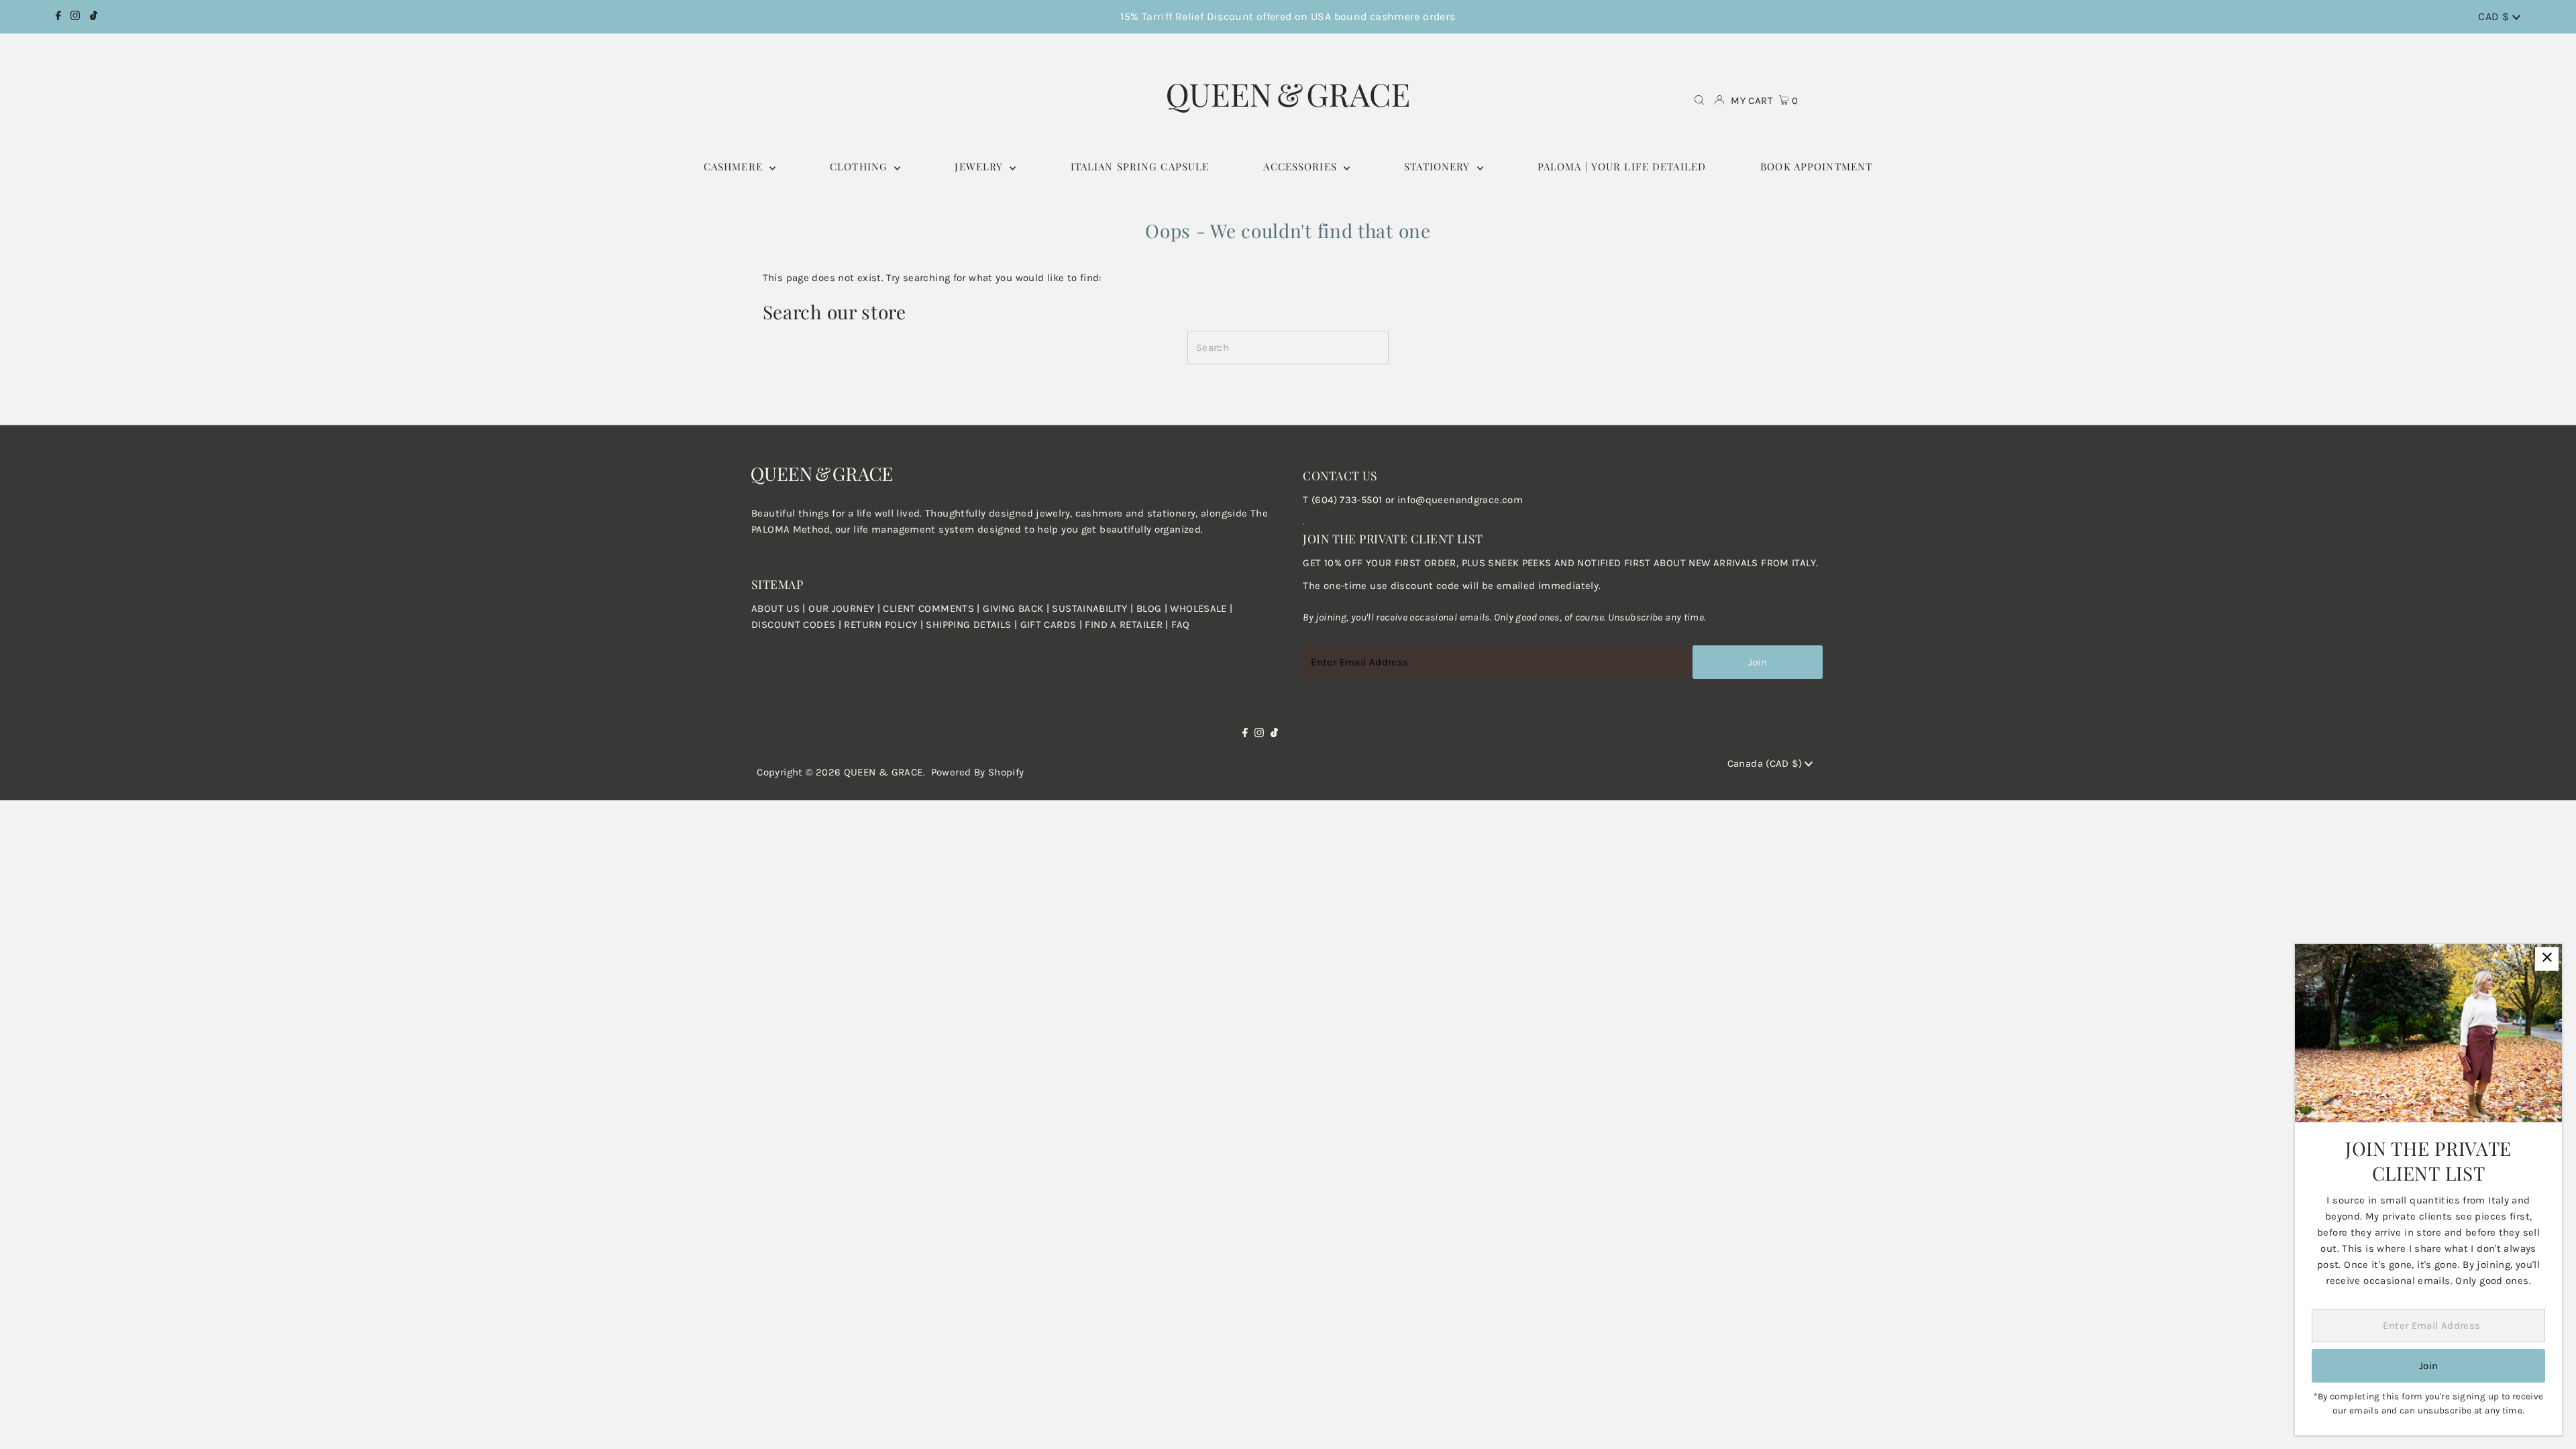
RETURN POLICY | (885, 625)
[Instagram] (75, 17)
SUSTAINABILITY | (1094, 608)
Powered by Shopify (978, 772)
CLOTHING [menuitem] (860, 166)
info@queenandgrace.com (1460, 500)
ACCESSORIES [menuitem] (1302, 166)
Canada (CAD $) (1766, 763)
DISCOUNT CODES (793, 625)
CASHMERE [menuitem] (735, 166)
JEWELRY (980, 166)
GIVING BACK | (1017, 608)
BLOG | (1153, 608)
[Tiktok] (94, 17)
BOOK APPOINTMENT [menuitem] (1816, 166)
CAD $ (2495, 16)
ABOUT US (775, 608)
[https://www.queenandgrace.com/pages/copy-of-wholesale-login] (843, 625)
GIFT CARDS (1049, 625)
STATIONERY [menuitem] (1439, 166)
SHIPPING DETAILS (968, 625)
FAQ (1180, 625)
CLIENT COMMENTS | (933, 608)
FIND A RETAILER (1124, 625)
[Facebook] (58, 17)
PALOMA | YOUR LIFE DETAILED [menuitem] (1622, 166)
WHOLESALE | (1201, 608)
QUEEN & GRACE (883, 772)
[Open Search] (1699, 101)
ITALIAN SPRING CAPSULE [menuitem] (1140, 166)
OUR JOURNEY (843, 608)
